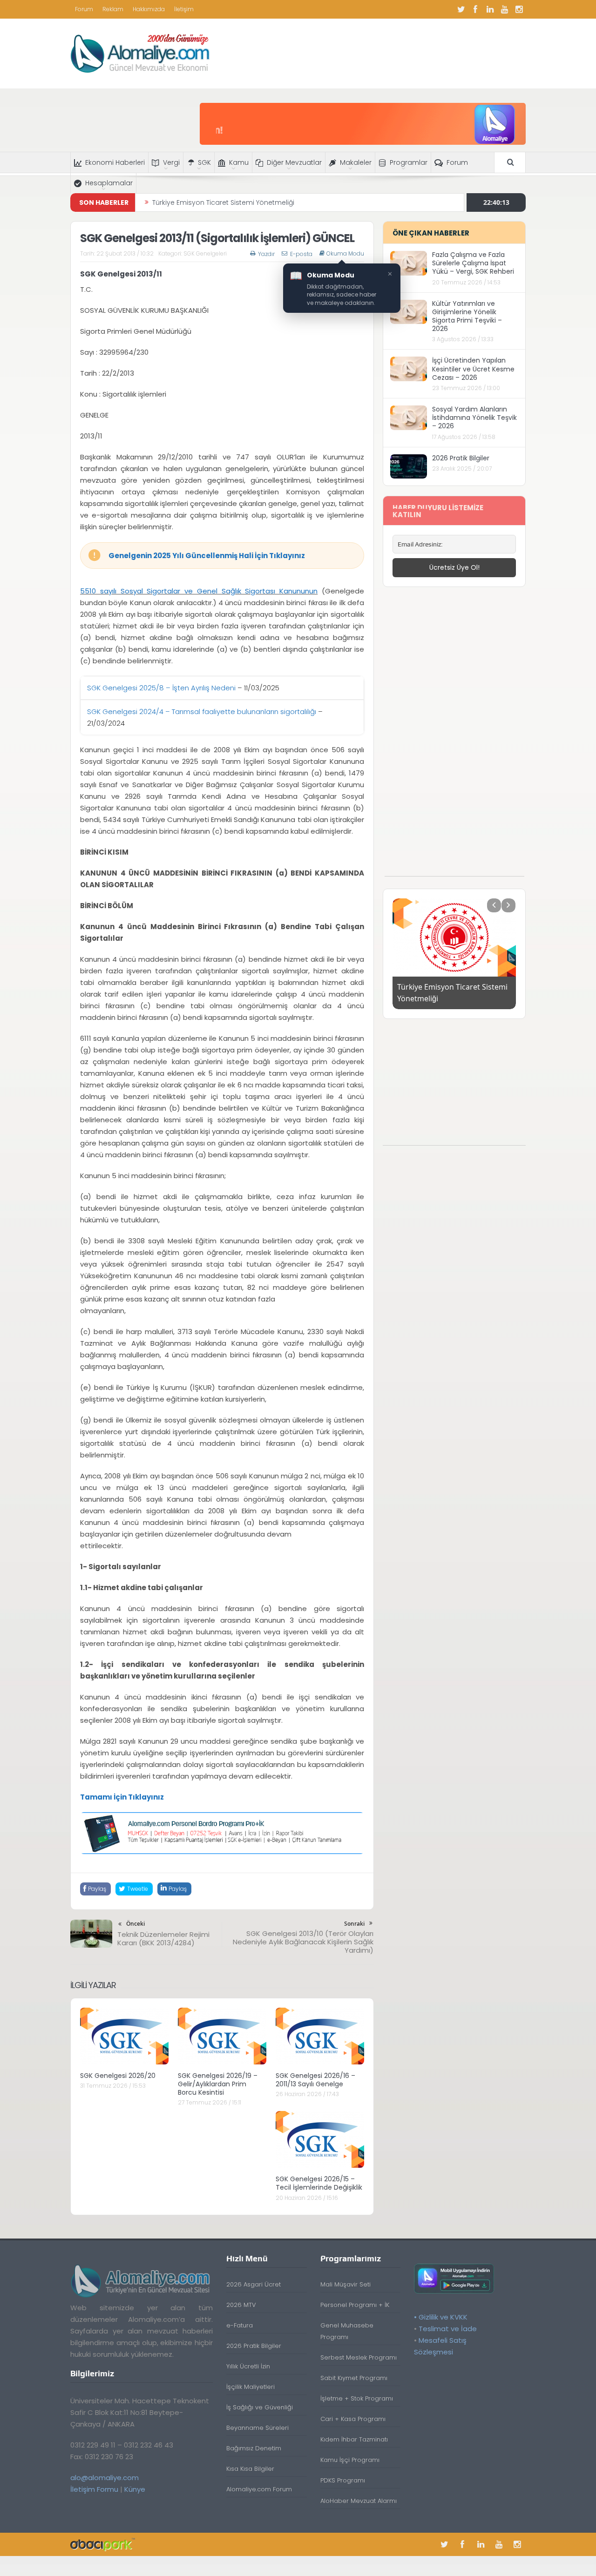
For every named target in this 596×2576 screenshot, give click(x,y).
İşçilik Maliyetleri (251, 2387)
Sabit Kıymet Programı (354, 2378)
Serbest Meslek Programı (359, 2357)
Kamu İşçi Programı (350, 2460)
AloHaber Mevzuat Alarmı (359, 2501)
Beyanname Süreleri (257, 2428)
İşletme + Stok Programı (357, 2398)
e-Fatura (240, 2325)
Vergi (171, 162)
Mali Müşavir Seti (345, 2284)
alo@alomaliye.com (105, 2478)
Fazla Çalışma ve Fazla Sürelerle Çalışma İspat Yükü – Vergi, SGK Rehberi (473, 263)
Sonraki (354, 1924)
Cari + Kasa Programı (353, 2419)
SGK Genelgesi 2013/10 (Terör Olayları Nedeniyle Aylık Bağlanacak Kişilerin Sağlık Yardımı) (303, 1942)
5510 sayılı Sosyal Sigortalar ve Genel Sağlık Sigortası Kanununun (199, 591)
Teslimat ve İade (448, 2329)
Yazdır (266, 254)
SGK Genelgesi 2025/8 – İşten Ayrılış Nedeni (161, 688)
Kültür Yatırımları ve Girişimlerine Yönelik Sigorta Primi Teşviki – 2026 (467, 316)
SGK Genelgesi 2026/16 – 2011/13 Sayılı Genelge (315, 2080)
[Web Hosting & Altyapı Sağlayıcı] (103, 2544)
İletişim (184, 9)
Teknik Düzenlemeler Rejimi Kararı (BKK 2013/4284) (163, 1939)
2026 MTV (241, 2305)
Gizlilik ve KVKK (443, 2317)
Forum (84, 9)
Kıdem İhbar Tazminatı (354, 2439)
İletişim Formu (94, 2489)
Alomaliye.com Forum (259, 2489)
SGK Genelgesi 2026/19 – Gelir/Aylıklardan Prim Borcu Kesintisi (218, 2084)
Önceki (135, 1924)
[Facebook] (475, 9)
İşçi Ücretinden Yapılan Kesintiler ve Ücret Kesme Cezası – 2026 (473, 369)
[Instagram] (519, 9)
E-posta (301, 254)
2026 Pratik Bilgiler (461, 458)
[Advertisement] (454, 736)
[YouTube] (504, 9)
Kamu (239, 162)
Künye (135, 2489)
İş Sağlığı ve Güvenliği (260, 2407)
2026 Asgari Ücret (254, 2284)
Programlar (409, 162)
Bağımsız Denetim (254, 2448)
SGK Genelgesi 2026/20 (118, 2076)
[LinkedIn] (490, 9)
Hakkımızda (149, 9)
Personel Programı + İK (355, 2305)
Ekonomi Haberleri (115, 162)
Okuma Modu (345, 254)
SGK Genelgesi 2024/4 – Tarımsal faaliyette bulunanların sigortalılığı (202, 711)
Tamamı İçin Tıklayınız (122, 1797)
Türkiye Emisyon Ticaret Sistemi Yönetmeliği (223, 196)
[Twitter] (461, 9)
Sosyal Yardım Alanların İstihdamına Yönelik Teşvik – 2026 (474, 418)
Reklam (113, 9)
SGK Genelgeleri (205, 253)
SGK (204, 162)
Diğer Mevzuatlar (294, 162)
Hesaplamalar (109, 183)
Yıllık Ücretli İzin (248, 2366)
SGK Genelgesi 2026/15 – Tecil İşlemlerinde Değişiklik (319, 2183)
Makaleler (356, 162)
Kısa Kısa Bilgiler (250, 2469)
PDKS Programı (343, 2480)
